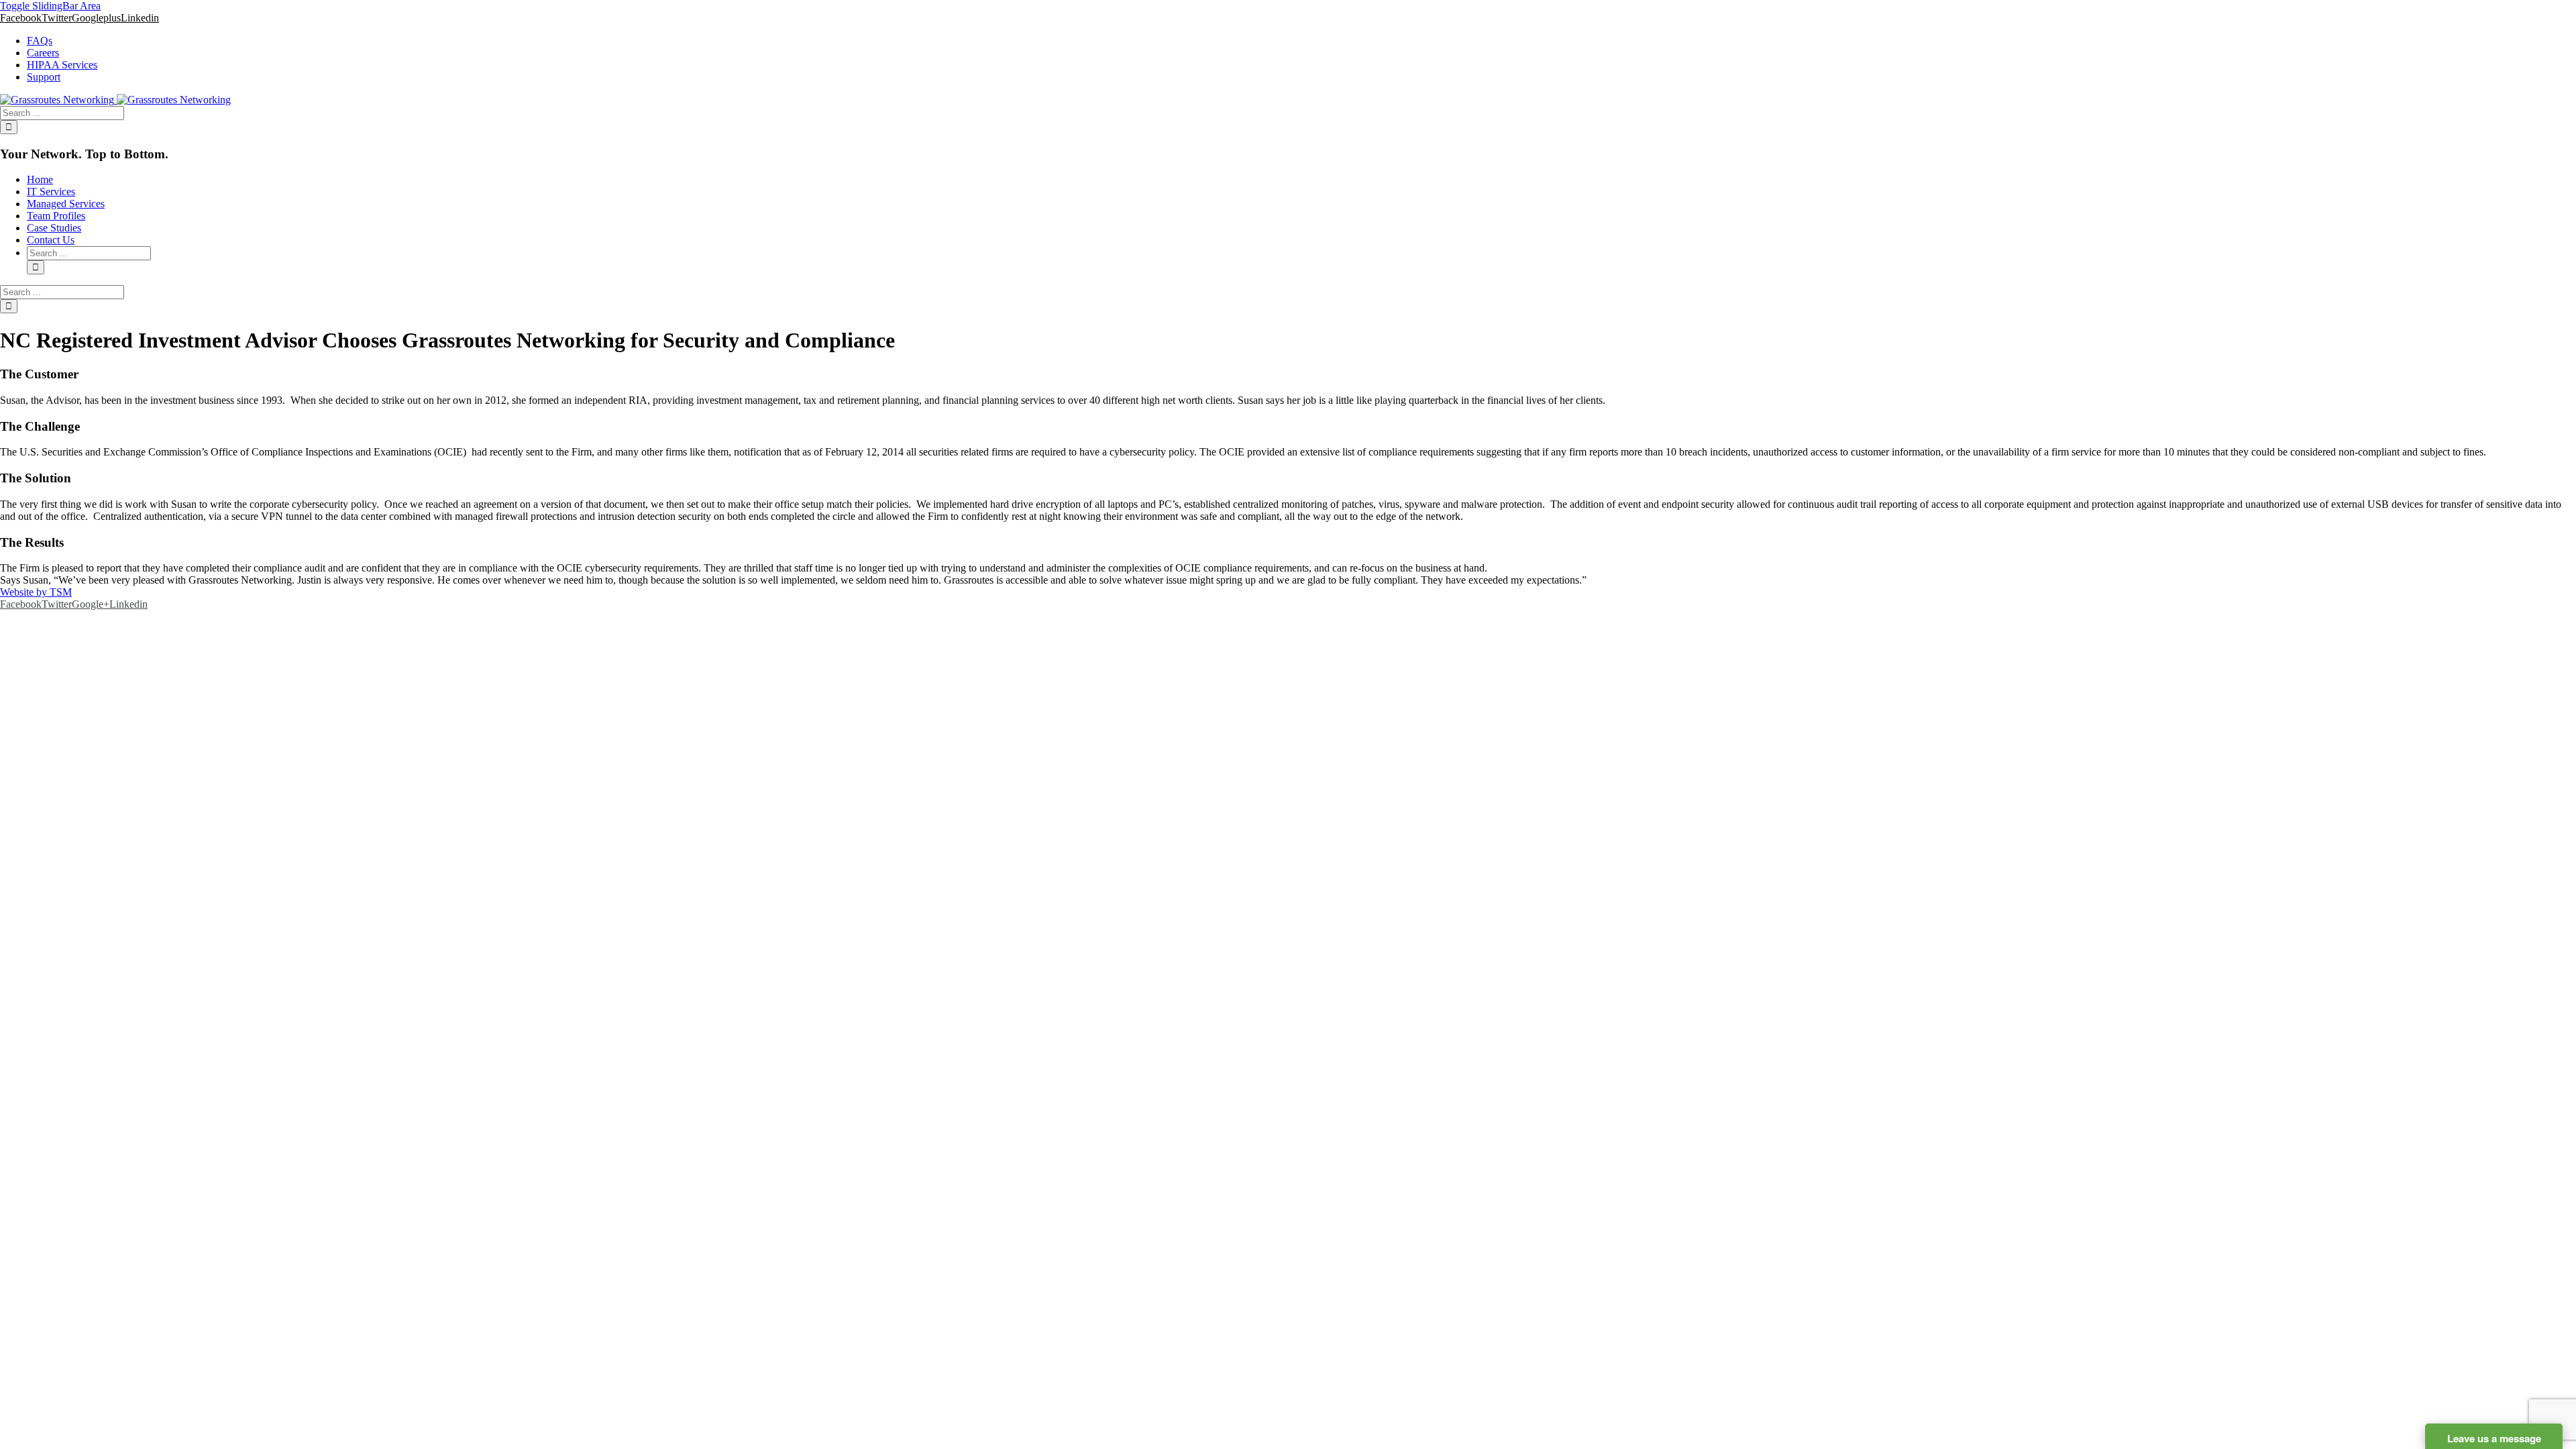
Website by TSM (36, 592)
